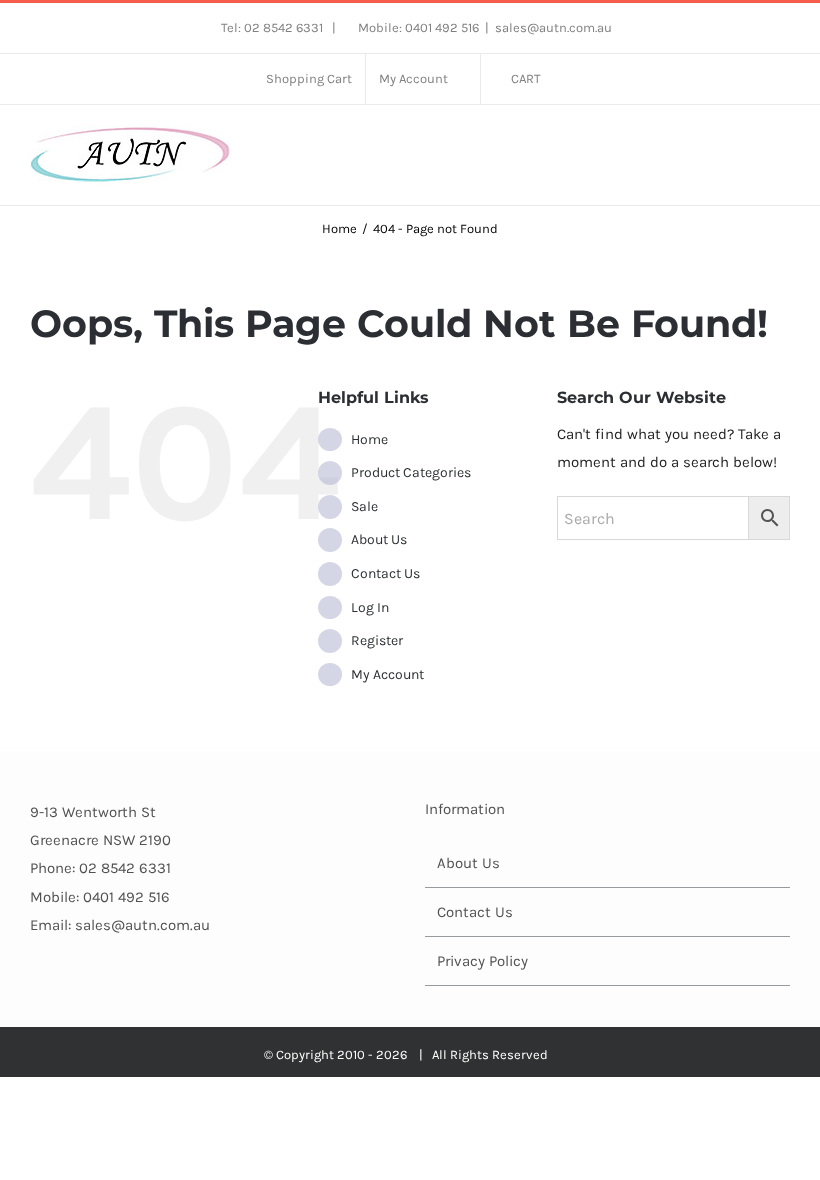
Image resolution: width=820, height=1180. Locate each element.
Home (369, 439)
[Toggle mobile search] (746, 145)
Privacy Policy (482, 961)
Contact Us (385, 573)
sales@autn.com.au (553, 27)
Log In (370, 607)
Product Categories (411, 472)
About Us (379, 539)
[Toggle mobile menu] (782, 145)
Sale (364, 506)
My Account (387, 674)
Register (377, 640)
